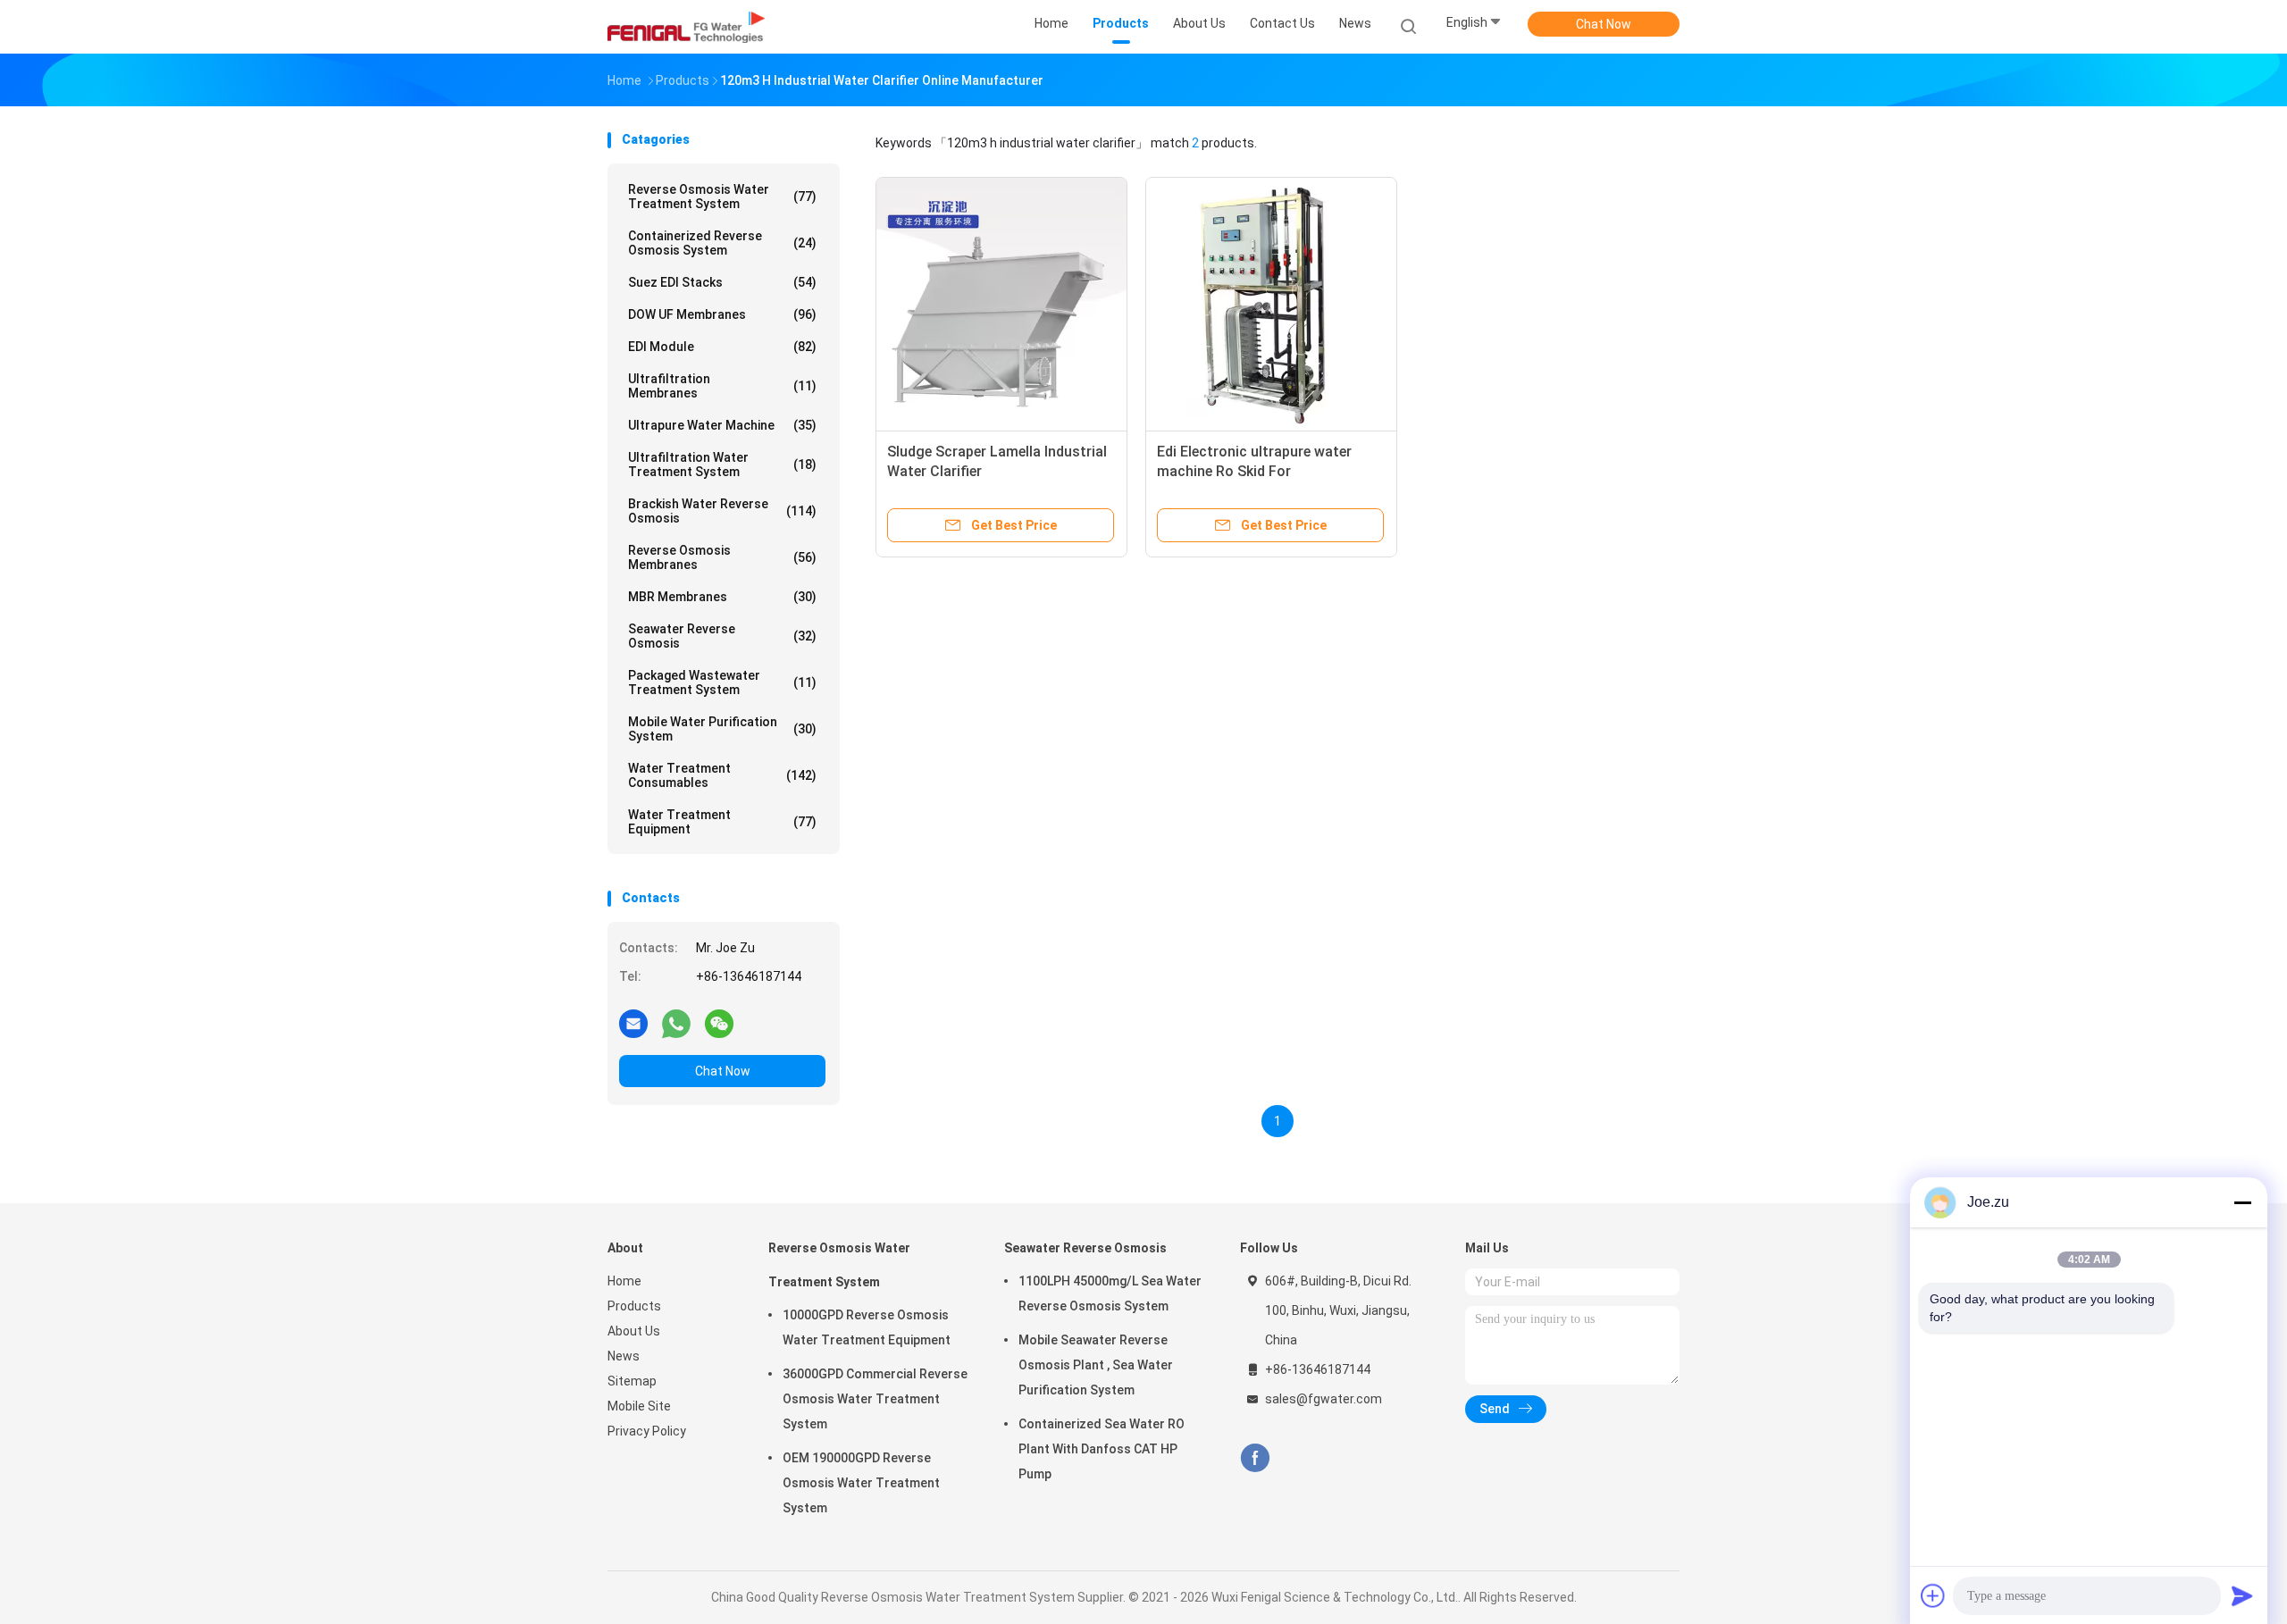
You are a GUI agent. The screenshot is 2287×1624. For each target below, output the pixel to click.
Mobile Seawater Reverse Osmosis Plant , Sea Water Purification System (1096, 1365)
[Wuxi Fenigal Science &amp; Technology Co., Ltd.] (686, 27)
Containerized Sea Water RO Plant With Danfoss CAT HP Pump (1102, 1449)
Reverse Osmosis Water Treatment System (722, 197)
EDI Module (722, 347)
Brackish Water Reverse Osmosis (722, 511)
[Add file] (1933, 1595)
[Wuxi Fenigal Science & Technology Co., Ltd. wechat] (719, 1023)
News (624, 1356)
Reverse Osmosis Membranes (722, 557)
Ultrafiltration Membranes (722, 386)
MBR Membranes (722, 597)
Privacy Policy (647, 1431)
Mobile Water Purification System (722, 729)
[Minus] (2242, 1202)
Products (634, 1306)
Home (624, 1281)
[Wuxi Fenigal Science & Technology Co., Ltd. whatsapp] (676, 1023)
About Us (634, 1331)
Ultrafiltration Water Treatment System (722, 465)
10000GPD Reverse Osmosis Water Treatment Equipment (867, 1327)
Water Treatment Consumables (722, 775)
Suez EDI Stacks (722, 282)
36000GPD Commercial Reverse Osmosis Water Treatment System (875, 1399)
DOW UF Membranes (722, 314)
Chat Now (1604, 24)
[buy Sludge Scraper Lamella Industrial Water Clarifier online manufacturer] (1001, 303)
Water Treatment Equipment (722, 822)
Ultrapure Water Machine (722, 425)
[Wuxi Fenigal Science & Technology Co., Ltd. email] (633, 1023)
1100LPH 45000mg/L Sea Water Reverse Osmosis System (1110, 1293)
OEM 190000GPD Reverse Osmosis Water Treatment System (861, 1483)
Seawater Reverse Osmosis (722, 636)
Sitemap (632, 1381)
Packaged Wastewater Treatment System (722, 682)
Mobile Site (639, 1406)
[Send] (2242, 1595)
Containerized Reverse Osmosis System (722, 243)
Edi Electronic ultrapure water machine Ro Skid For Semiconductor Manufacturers (1259, 471)
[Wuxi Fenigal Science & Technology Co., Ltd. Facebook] (1255, 1458)
